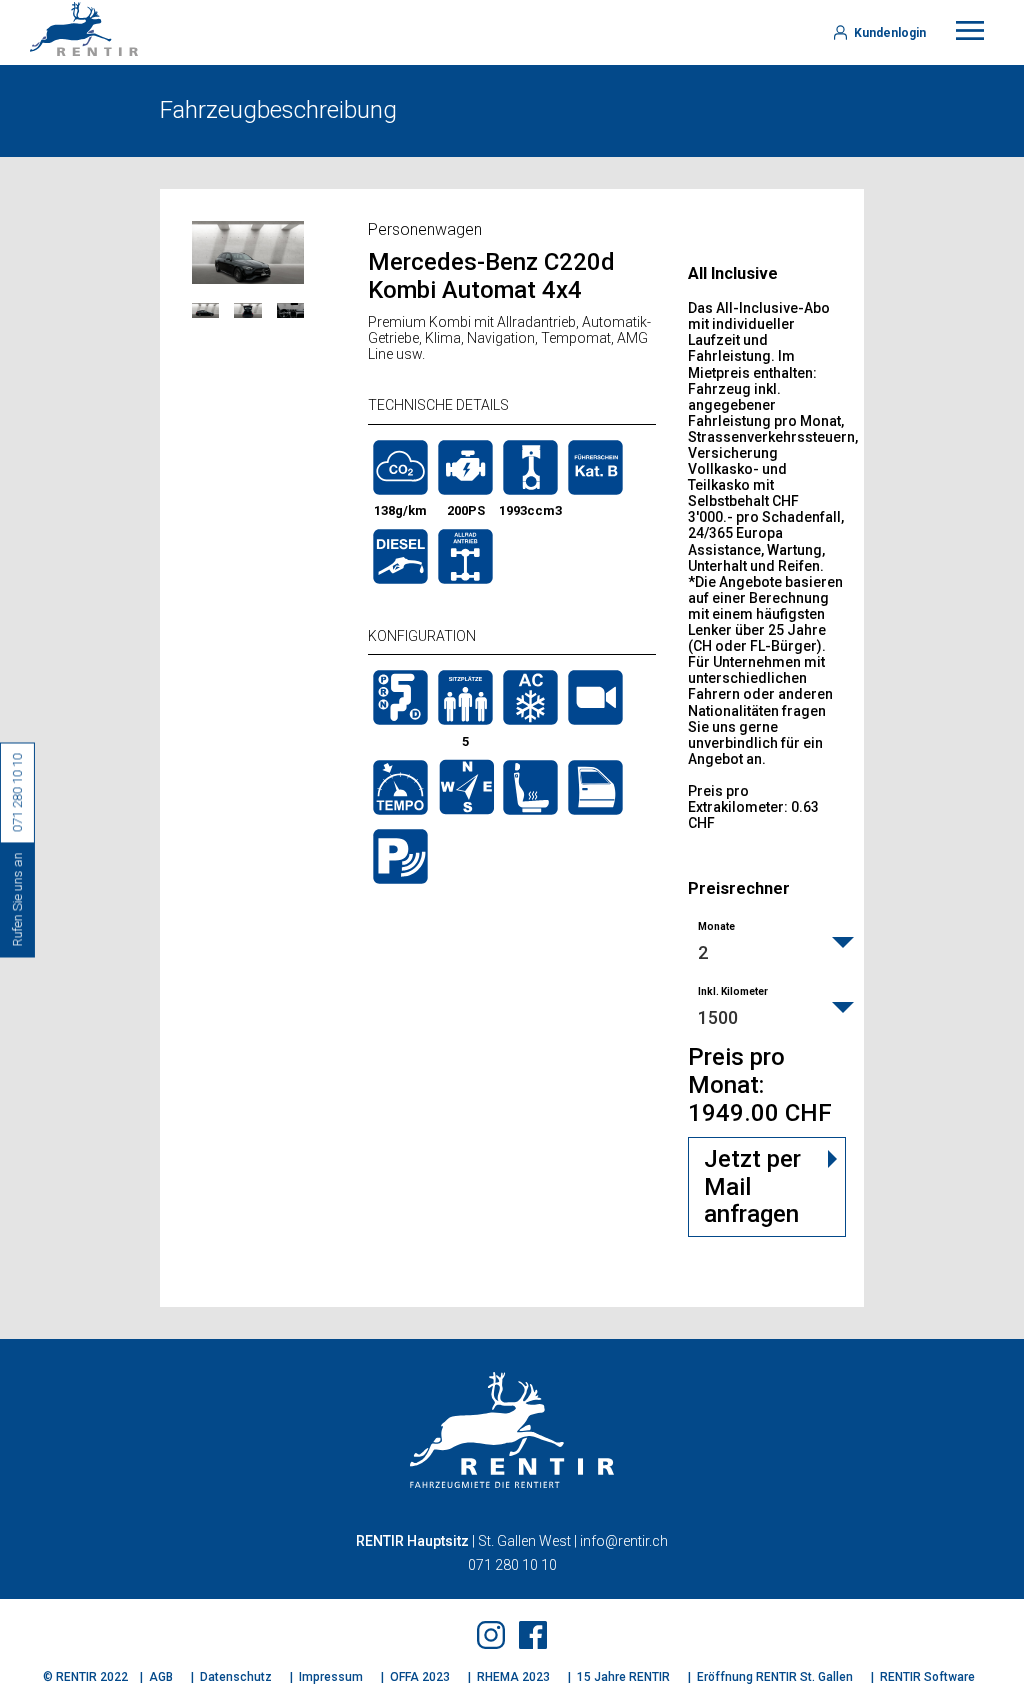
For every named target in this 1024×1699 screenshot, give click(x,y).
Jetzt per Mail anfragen (752, 1186)
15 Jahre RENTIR (623, 1677)
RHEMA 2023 (513, 1677)
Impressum (331, 1677)
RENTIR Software (927, 1677)
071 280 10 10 (512, 1565)
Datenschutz (236, 1677)
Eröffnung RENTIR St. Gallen (775, 1677)
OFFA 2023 (420, 1677)
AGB (161, 1677)
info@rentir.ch (624, 1541)
